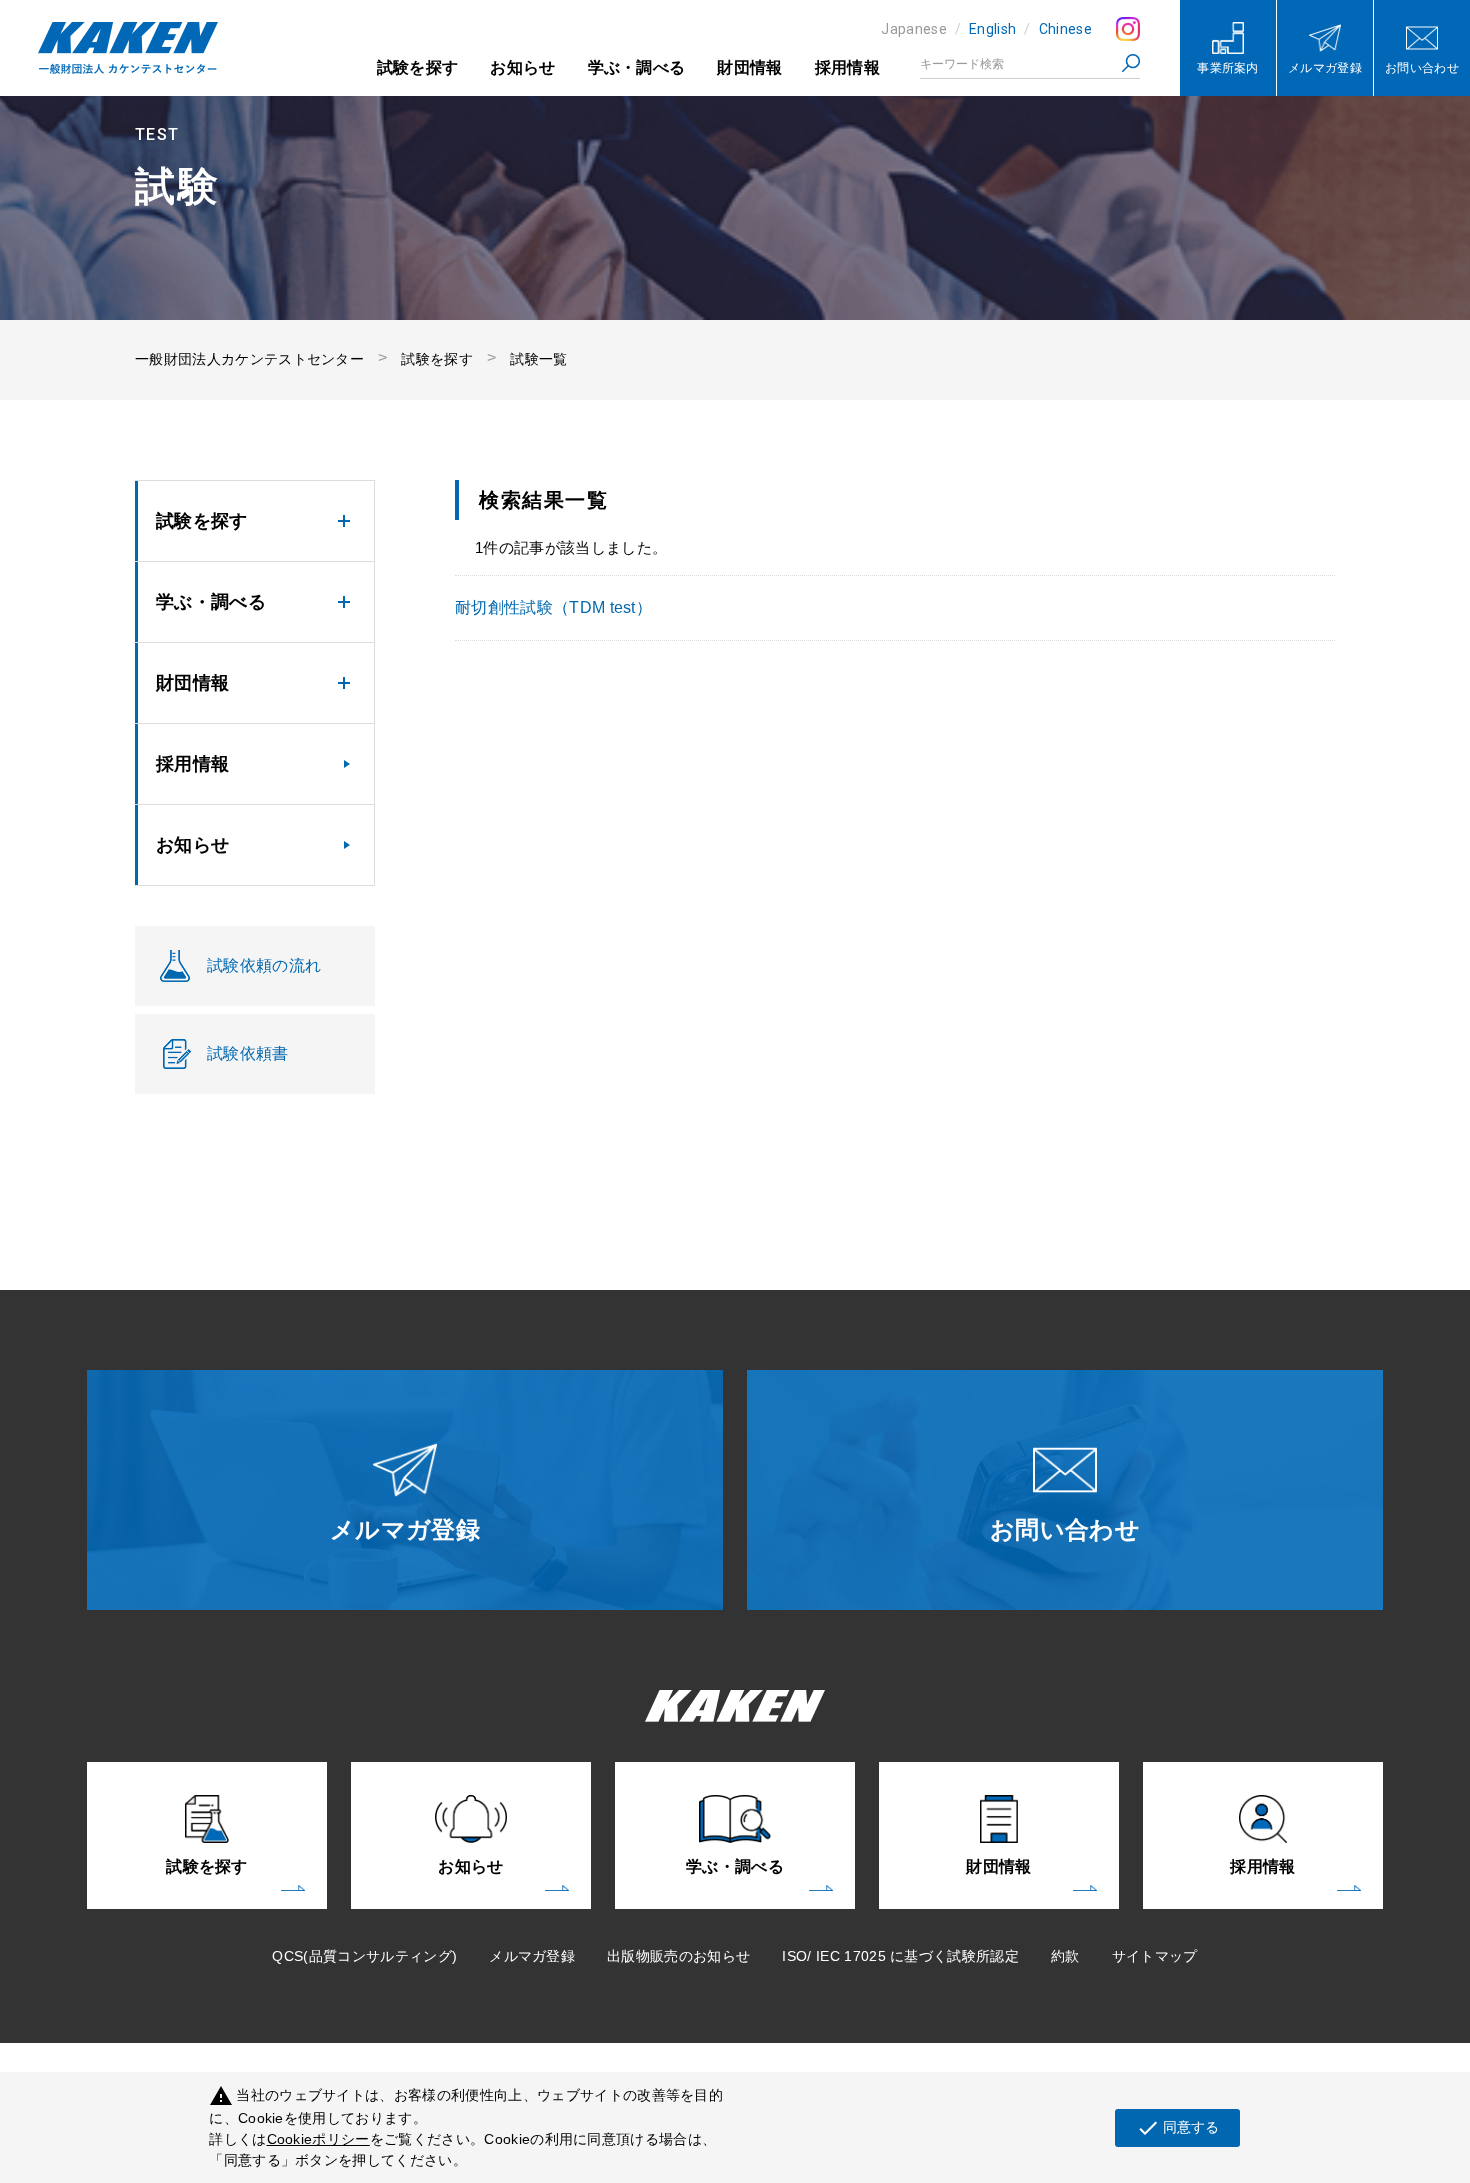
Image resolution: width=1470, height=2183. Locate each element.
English (992, 29)
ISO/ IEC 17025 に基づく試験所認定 (900, 1956)
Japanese (914, 29)
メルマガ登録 (532, 1956)
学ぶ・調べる (637, 67)
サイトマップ (1155, 1956)
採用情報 (847, 67)
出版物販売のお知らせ (678, 1956)
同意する (1177, 2128)
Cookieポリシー (318, 2139)
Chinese (1065, 29)
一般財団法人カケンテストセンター (249, 359)
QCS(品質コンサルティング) (364, 1956)
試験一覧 (538, 359)
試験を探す (418, 67)
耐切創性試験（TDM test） (553, 607)
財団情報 (749, 67)
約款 (1065, 1956)
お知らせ (522, 67)
